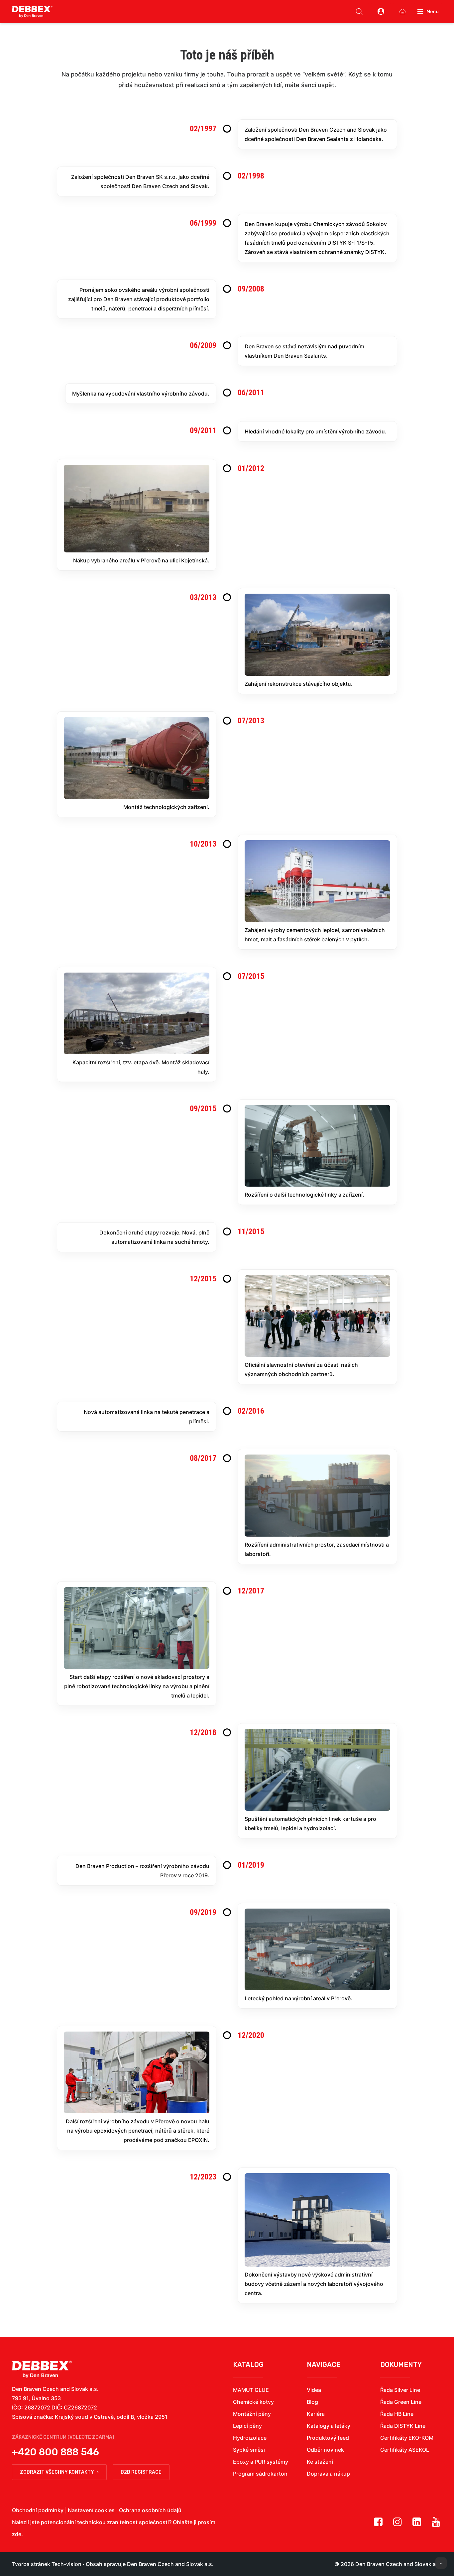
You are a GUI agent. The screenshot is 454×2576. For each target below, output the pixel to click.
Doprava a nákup (328, 2474)
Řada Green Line (401, 2402)
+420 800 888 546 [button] (56, 2452)
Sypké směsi (249, 2450)
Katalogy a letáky (329, 2426)
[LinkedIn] (417, 2524)
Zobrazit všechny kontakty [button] (57, 2472)
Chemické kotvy (253, 2402)
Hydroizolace (250, 2438)
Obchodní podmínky (38, 2510)
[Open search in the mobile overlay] (359, 12)
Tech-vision (66, 2564)
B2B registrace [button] (141, 2472)
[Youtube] (436, 2524)
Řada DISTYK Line (403, 2426)
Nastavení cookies (91, 2510)
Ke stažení (320, 2462)
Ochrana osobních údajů (150, 2510)
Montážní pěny (252, 2414)
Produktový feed (328, 2438)
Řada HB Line (397, 2414)
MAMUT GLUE (251, 2390)
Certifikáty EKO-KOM (407, 2438)
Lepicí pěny (247, 2426)
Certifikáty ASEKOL (405, 2450)
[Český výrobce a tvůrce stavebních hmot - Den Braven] (42, 2369)
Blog (312, 2402)
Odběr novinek (325, 2450)
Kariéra (316, 2414)
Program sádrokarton (260, 2474)
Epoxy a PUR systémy (261, 2462)
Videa (314, 2390)
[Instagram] (397, 2524)
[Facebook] (378, 2524)
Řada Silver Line (400, 2390)
